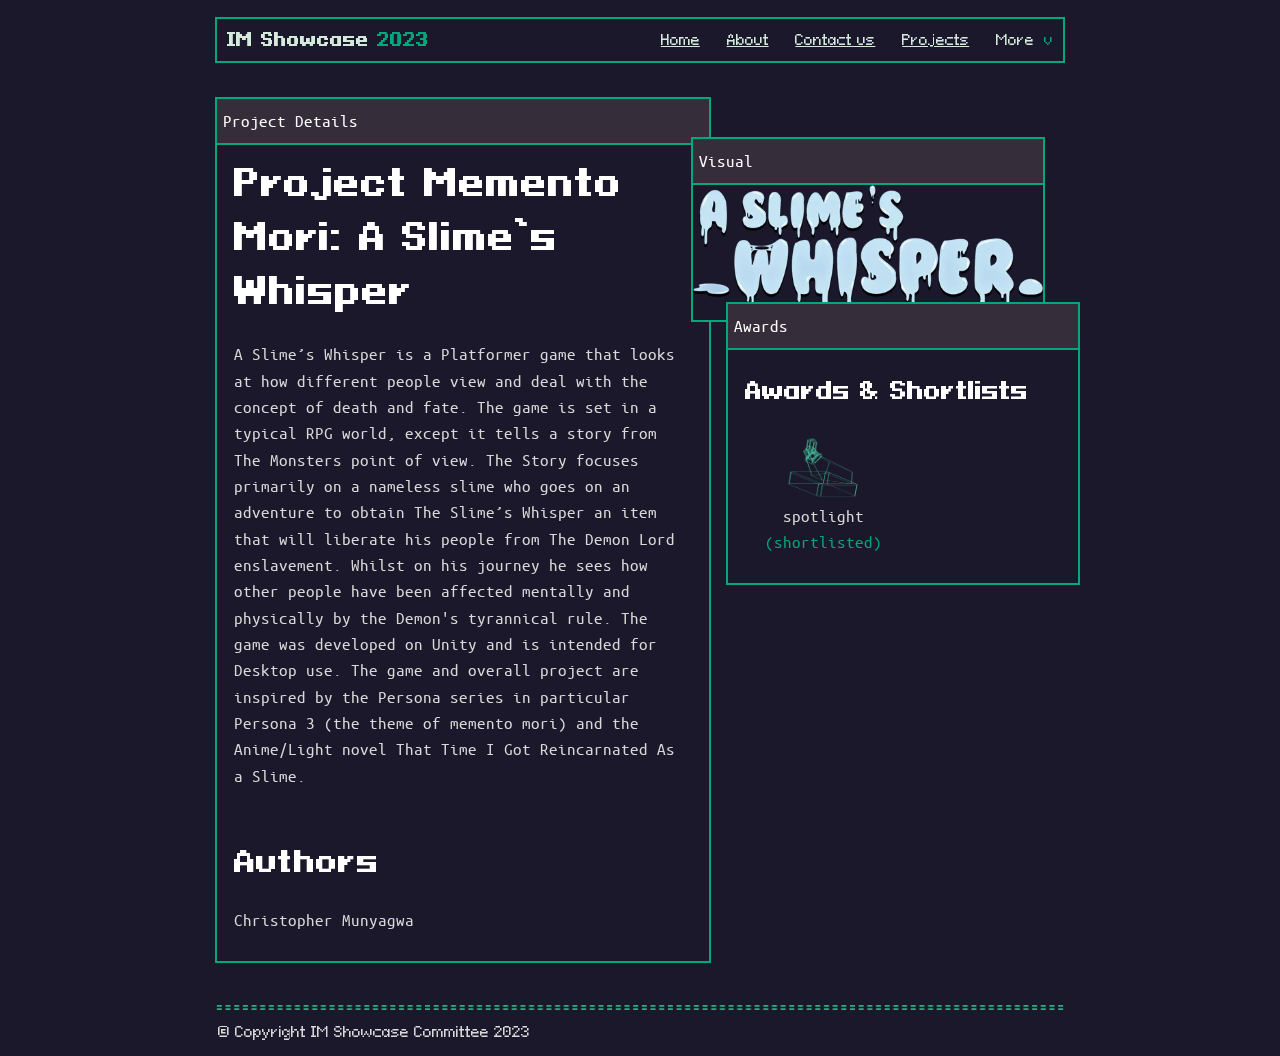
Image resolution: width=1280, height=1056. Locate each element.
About (748, 39)
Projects (935, 39)
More (1015, 40)
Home (680, 39)
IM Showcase (328, 39)
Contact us (835, 39)
